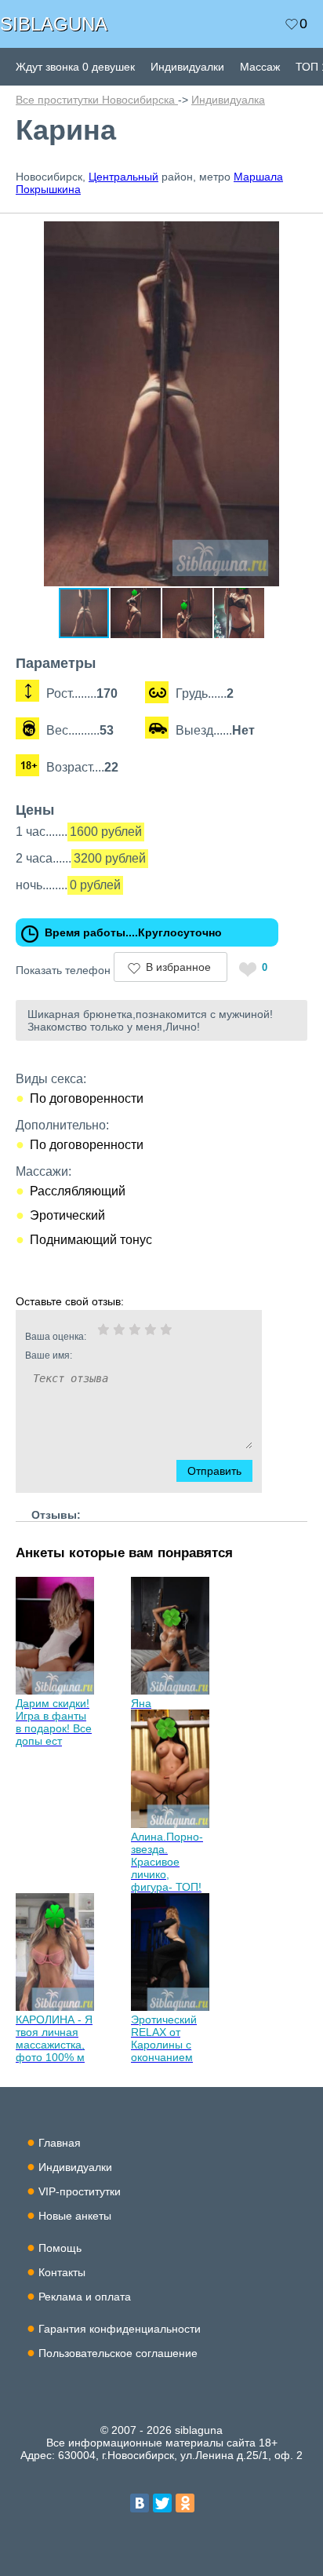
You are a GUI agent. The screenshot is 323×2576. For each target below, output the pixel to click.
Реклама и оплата (85, 2297)
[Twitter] (162, 2503)
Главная (60, 2143)
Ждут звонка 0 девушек (75, 67)
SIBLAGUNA (54, 24)
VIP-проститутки (80, 2191)
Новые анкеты (75, 2216)
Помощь (60, 2248)
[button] (293, 235)
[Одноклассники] (185, 2503)
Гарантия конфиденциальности (120, 2329)
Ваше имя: (49, 1356)
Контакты (62, 2272)
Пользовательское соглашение (118, 2353)
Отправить (214, 1471)
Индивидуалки (187, 67)
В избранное (178, 967)
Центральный (123, 177)
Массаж (260, 67)
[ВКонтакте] (140, 2503)
